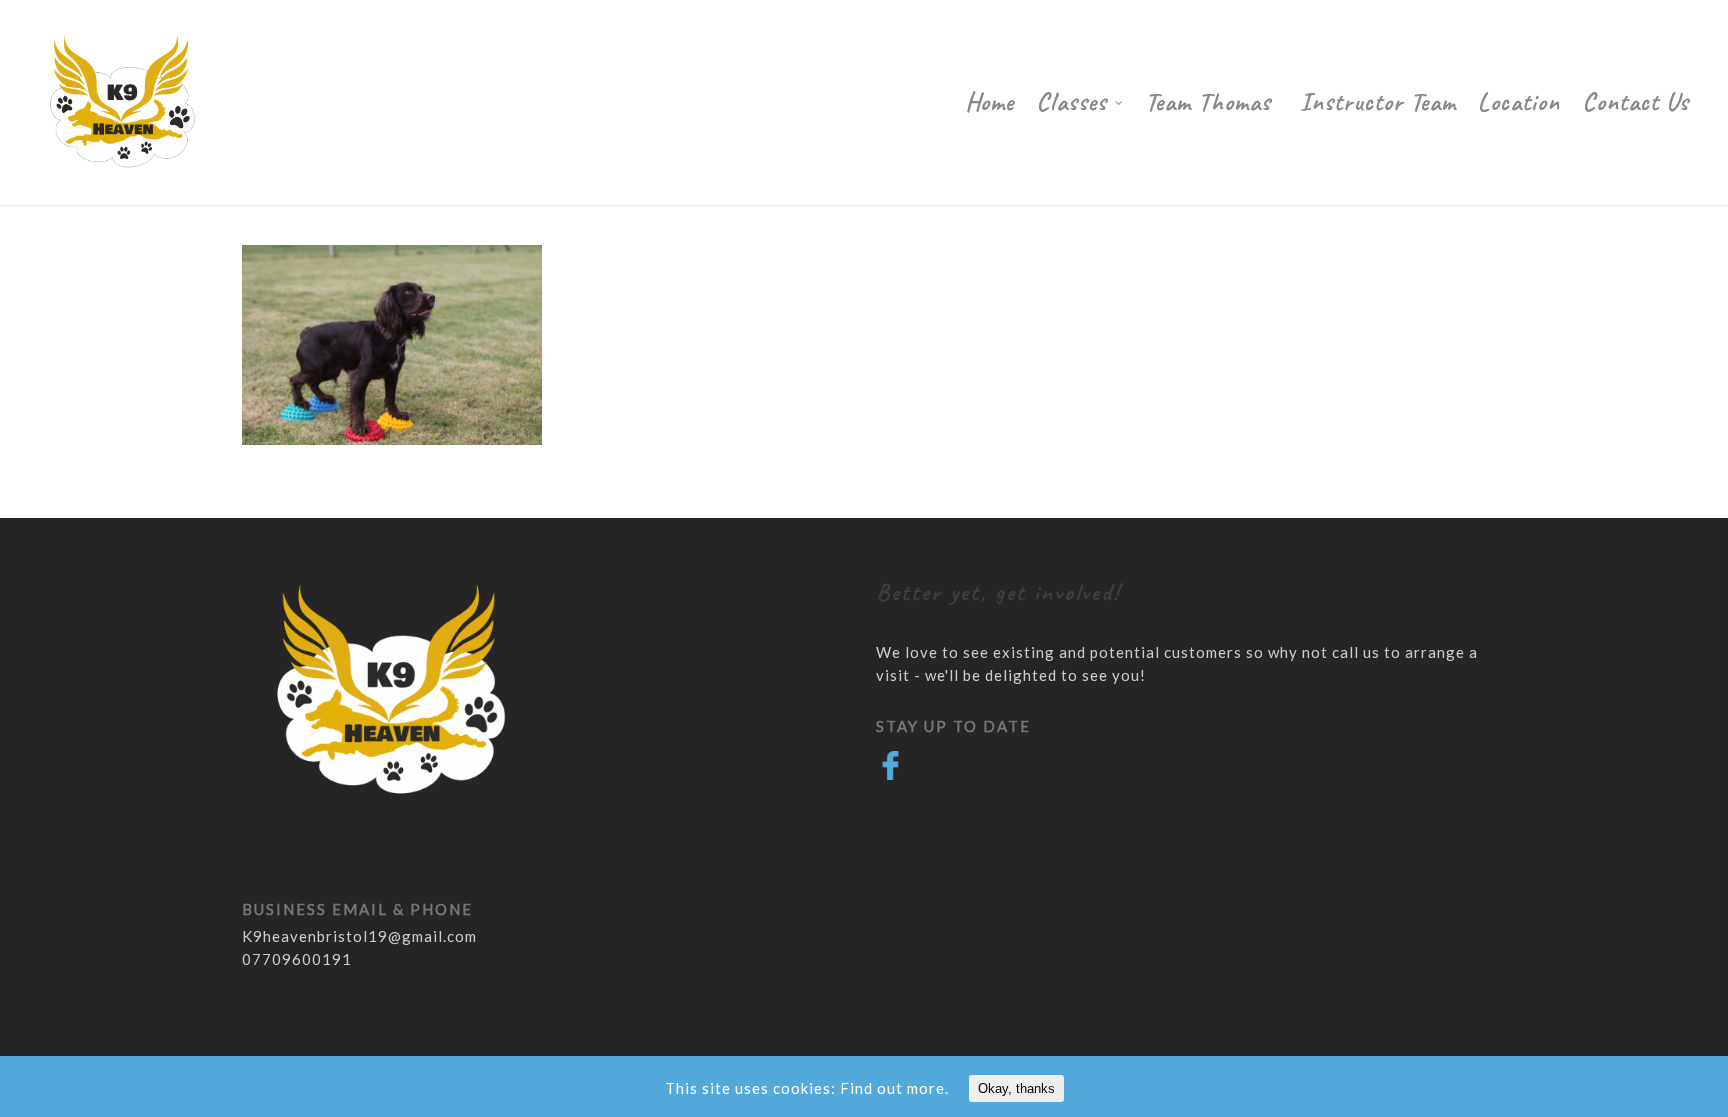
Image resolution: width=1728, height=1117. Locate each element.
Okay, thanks (1016, 1088)
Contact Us (1635, 102)
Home (989, 102)
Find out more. (894, 1088)
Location (1519, 102)
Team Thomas (1211, 102)
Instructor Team (1378, 102)
